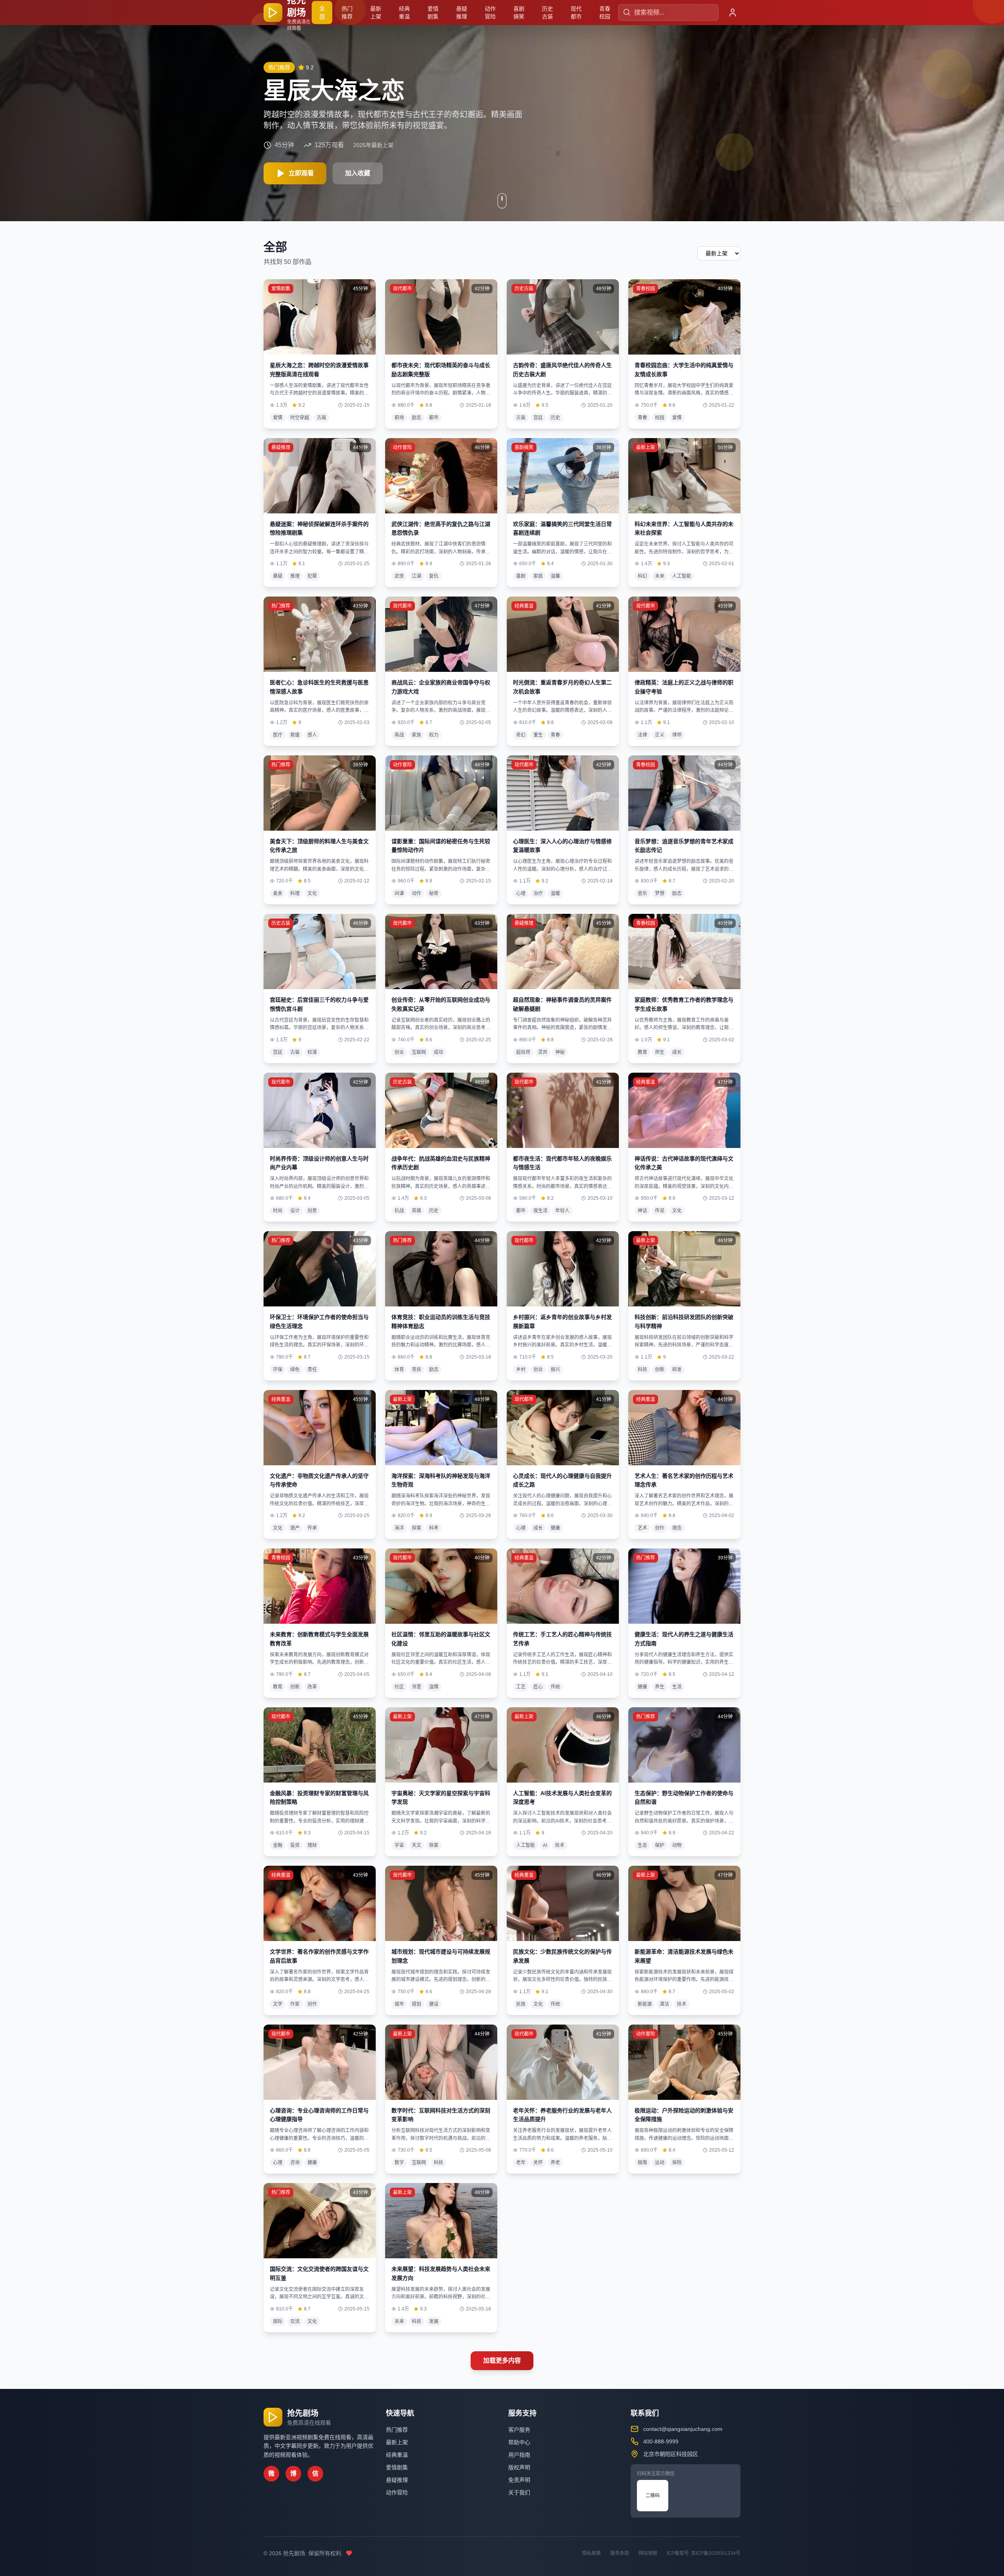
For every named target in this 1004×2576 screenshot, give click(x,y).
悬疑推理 (462, 13)
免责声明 (519, 2480)
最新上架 (376, 13)
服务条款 (620, 2553)
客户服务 (519, 2430)
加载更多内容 (502, 2360)
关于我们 (519, 2492)
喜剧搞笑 (519, 13)
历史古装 (547, 13)
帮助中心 (519, 2442)
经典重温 (404, 13)
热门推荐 (347, 13)
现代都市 (576, 13)
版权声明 (519, 2467)
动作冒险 (490, 13)
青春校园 (605, 13)
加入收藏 (358, 173)
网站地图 (648, 2553)
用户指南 (519, 2455)
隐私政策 (591, 2553)
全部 (322, 13)
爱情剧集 (433, 13)
